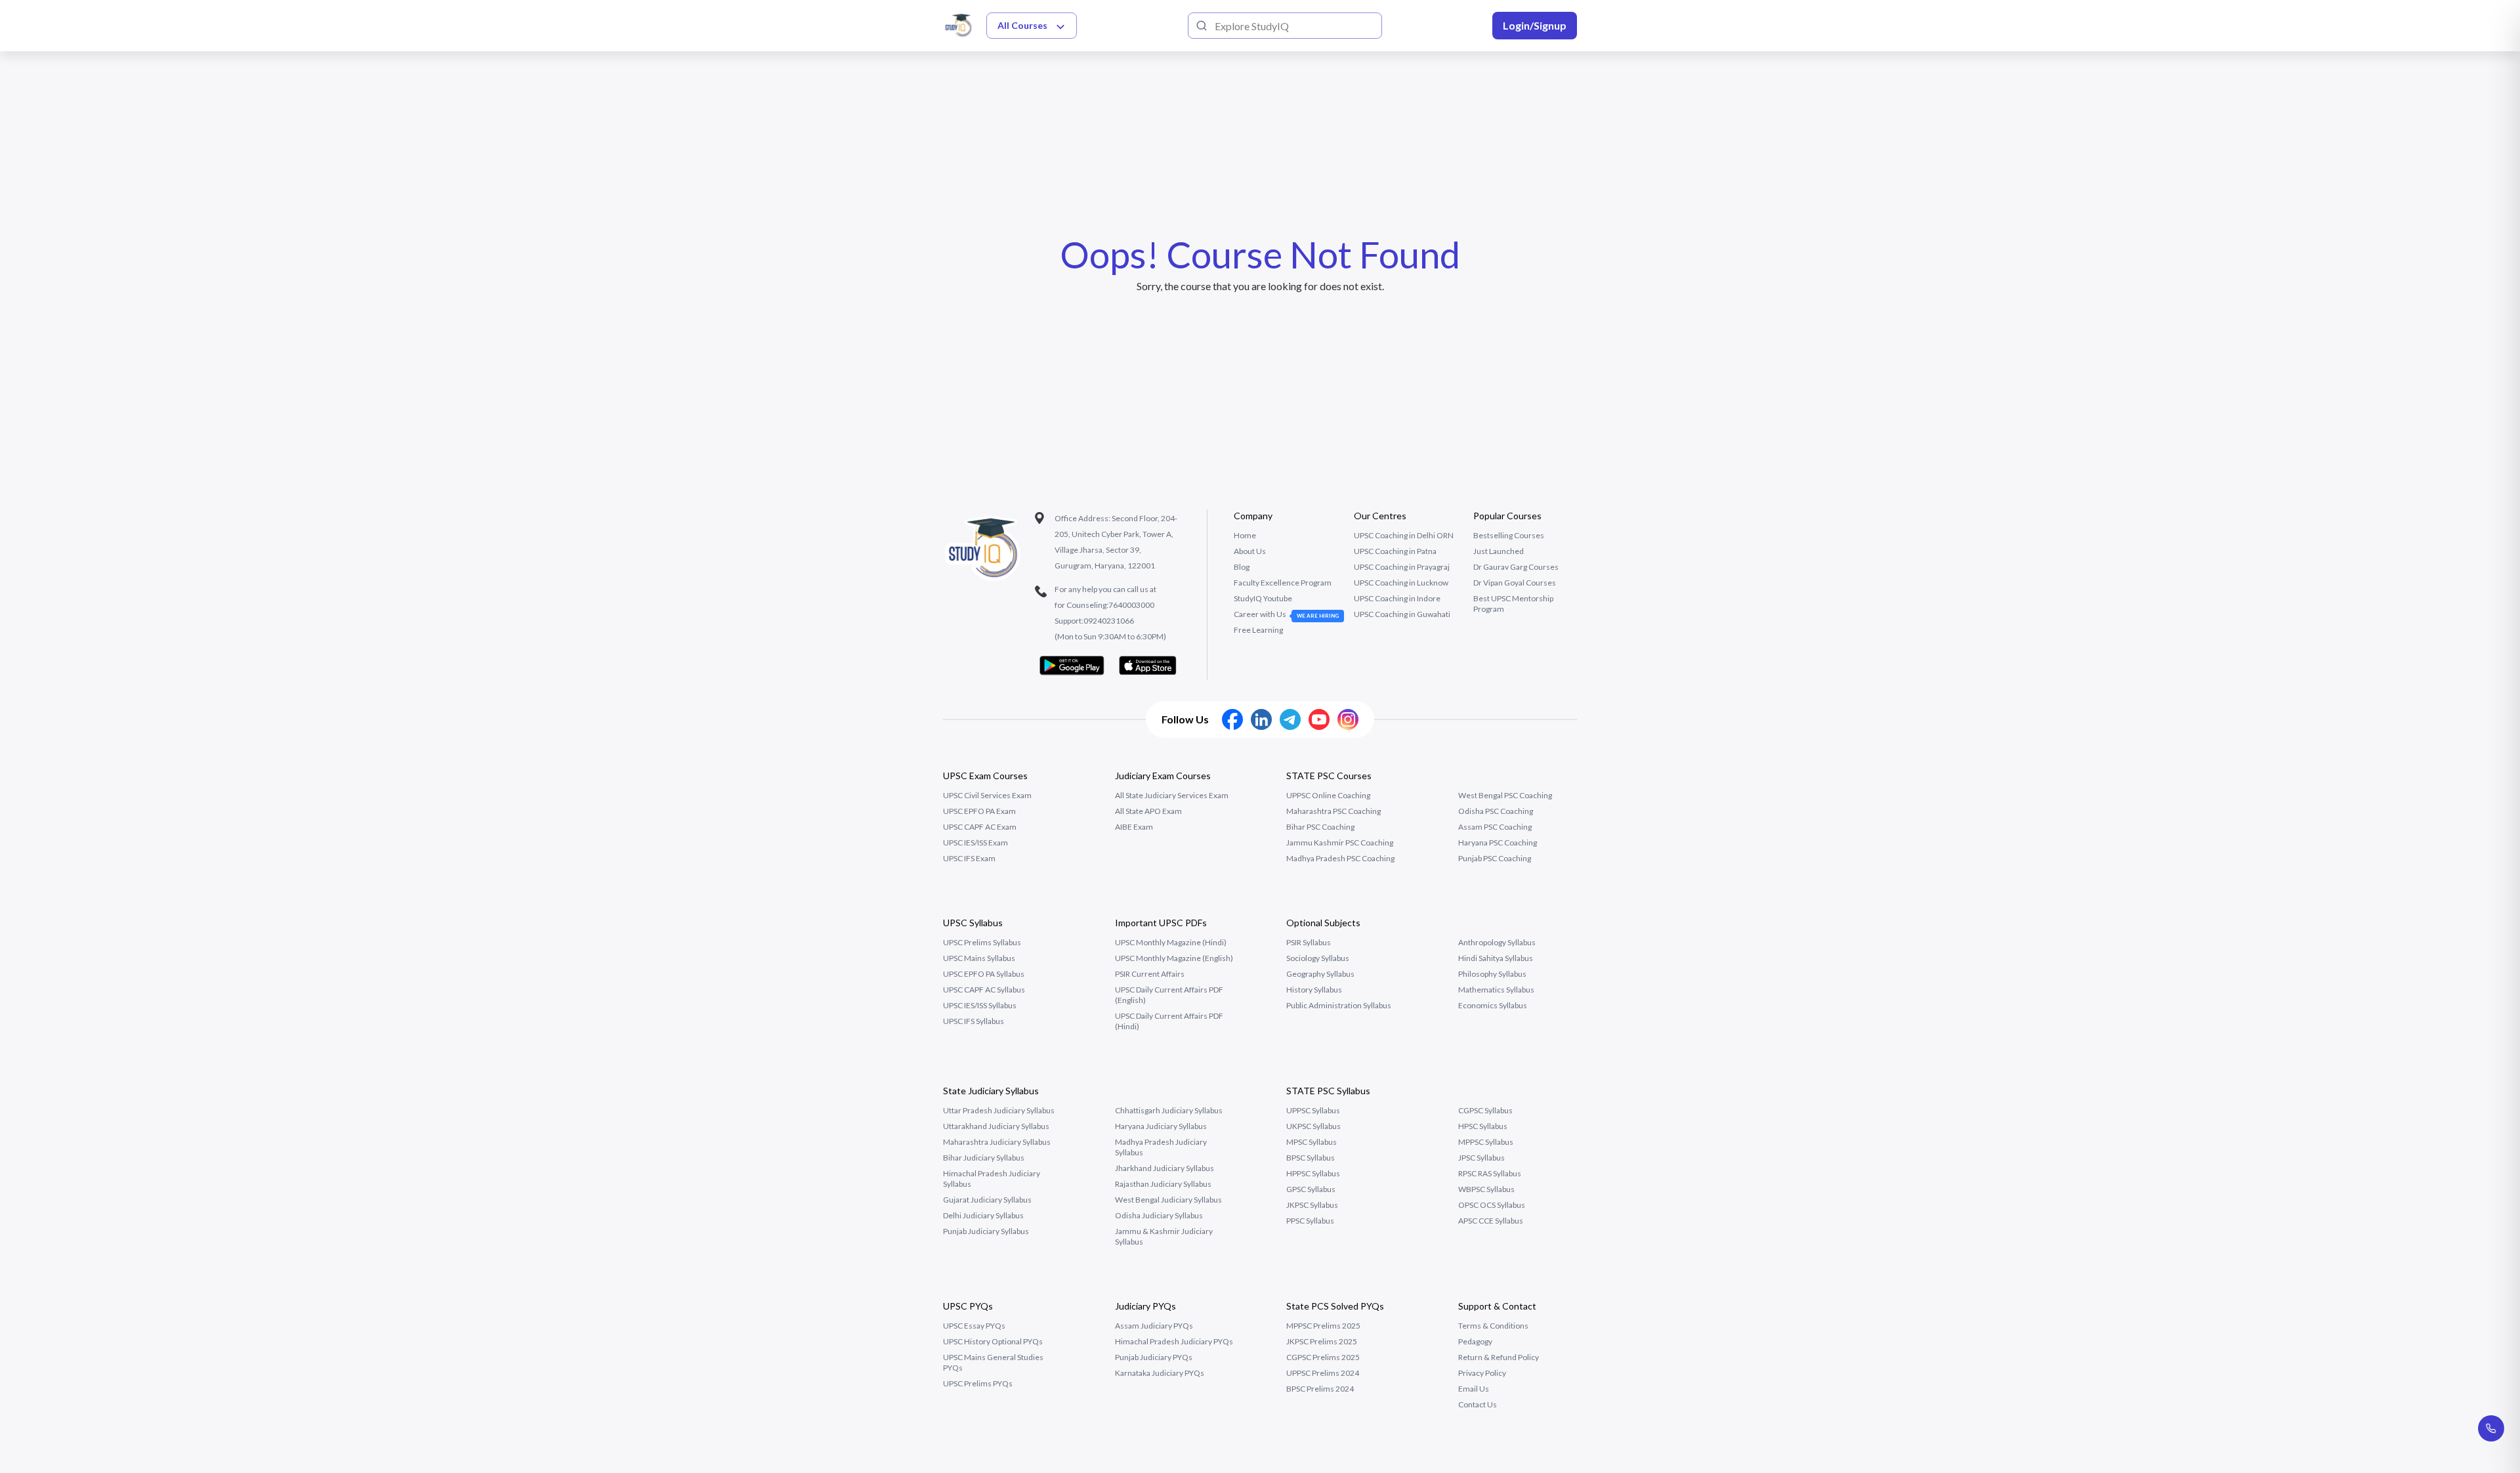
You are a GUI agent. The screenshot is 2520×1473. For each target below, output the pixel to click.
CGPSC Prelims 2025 (1323, 1357)
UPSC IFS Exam (969, 858)
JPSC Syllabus (1481, 1158)
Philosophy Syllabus (1492, 974)
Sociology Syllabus (1318, 958)
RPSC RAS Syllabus (1490, 1173)
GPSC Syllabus (1311, 1189)
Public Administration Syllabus (1339, 1005)
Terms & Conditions (1493, 1326)
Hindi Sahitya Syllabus (1496, 958)
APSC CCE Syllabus (1491, 1221)
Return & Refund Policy (1499, 1357)
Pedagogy (1475, 1341)
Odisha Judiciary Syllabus (1159, 1215)
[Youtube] (1319, 719)
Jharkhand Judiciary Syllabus (1165, 1168)
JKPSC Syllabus (1312, 1205)
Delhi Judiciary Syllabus (983, 1215)
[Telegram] (1290, 719)
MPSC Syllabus (1312, 1142)
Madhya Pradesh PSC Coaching (1340, 858)
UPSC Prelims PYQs (978, 1383)
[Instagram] (1348, 719)
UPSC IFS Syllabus (974, 1021)
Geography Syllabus (1320, 974)
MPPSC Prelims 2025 (1323, 1326)
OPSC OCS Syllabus (1492, 1205)
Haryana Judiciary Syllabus (1161, 1126)
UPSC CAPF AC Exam (980, 827)
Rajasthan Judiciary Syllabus (1163, 1184)
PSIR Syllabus (1309, 942)
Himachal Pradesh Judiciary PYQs (1174, 1341)
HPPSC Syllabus (1313, 1173)
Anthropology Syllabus (1497, 942)
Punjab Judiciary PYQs (1154, 1357)
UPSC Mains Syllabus (979, 958)
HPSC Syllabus (1483, 1126)
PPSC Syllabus (1310, 1221)
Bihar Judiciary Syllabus (984, 1158)
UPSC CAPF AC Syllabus (984, 990)
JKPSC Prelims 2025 (1322, 1341)
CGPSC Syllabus (1485, 1110)
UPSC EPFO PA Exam (979, 811)
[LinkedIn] (1261, 719)
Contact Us (1478, 1404)
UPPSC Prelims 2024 (1323, 1373)
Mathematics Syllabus (1496, 990)
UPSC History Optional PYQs (993, 1341)
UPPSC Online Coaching (1328, 795)
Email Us (1474, 1389)
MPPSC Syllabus (1486, 1142)
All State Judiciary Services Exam (1172, 795)
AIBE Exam (1134, 827)
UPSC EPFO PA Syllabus (984, 974)
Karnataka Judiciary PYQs (1160, 1373)
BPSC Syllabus (1311, 1158)
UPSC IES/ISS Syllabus (980, 1005)
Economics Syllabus (1493, 1005)
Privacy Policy (1482, 1373)
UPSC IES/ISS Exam (976, 843)
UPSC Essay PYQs (974, 1326)
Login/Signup (1535, 25)
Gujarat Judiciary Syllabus (987, 1200)
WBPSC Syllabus (1486, 1189)
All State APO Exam (1148, 811)
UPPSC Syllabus (1313, 1110)
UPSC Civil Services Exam (987, 795)
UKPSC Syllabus (1313, 1126)
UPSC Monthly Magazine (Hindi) (1171, 942)
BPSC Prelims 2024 (1320, 1389)
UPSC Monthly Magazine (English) (1174, 958)
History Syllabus (1314, 990)
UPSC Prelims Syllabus (982, 942)
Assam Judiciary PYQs (1154, 1326)
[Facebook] (1232, 719)
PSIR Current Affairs (1150, 974)
